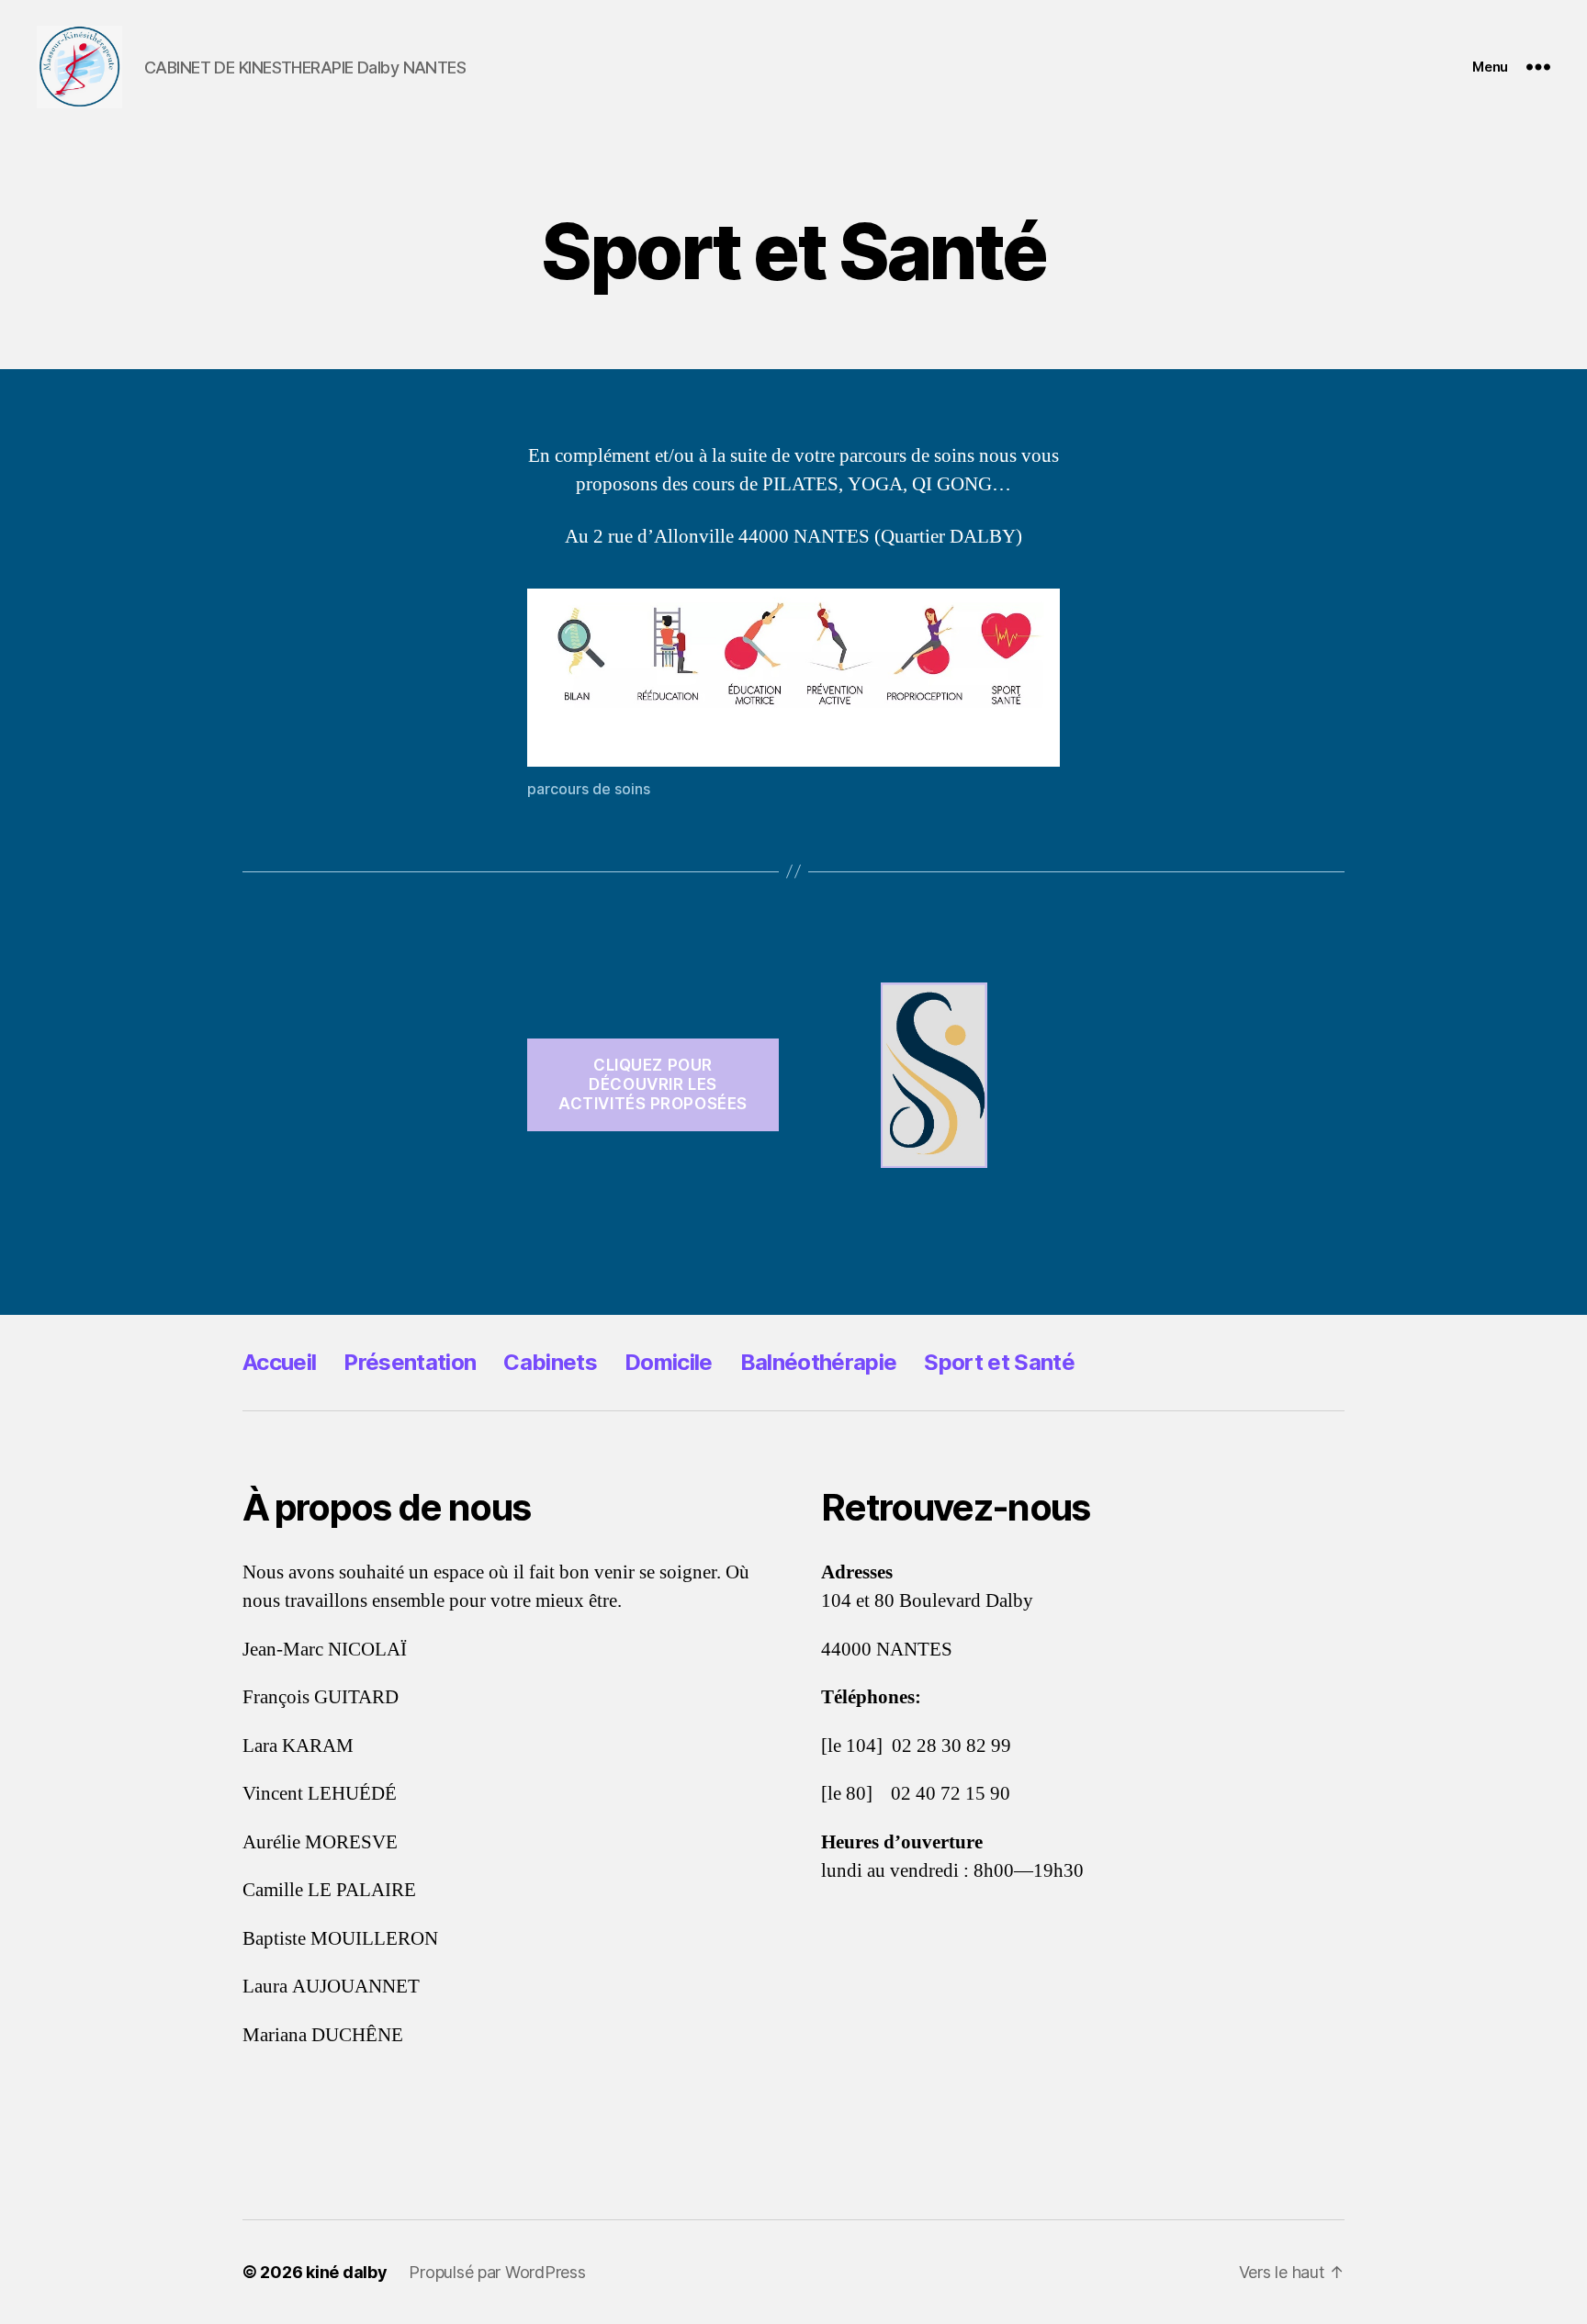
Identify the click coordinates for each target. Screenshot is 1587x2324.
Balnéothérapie (819, 1362)
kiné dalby (346, 2272)
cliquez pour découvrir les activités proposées (653, 1085)
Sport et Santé (999, 1362)
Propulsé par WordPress (497, 2272)
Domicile (669, 1362)
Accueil (279, 1362)
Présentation (410, 1362)
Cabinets (550, 1362)
